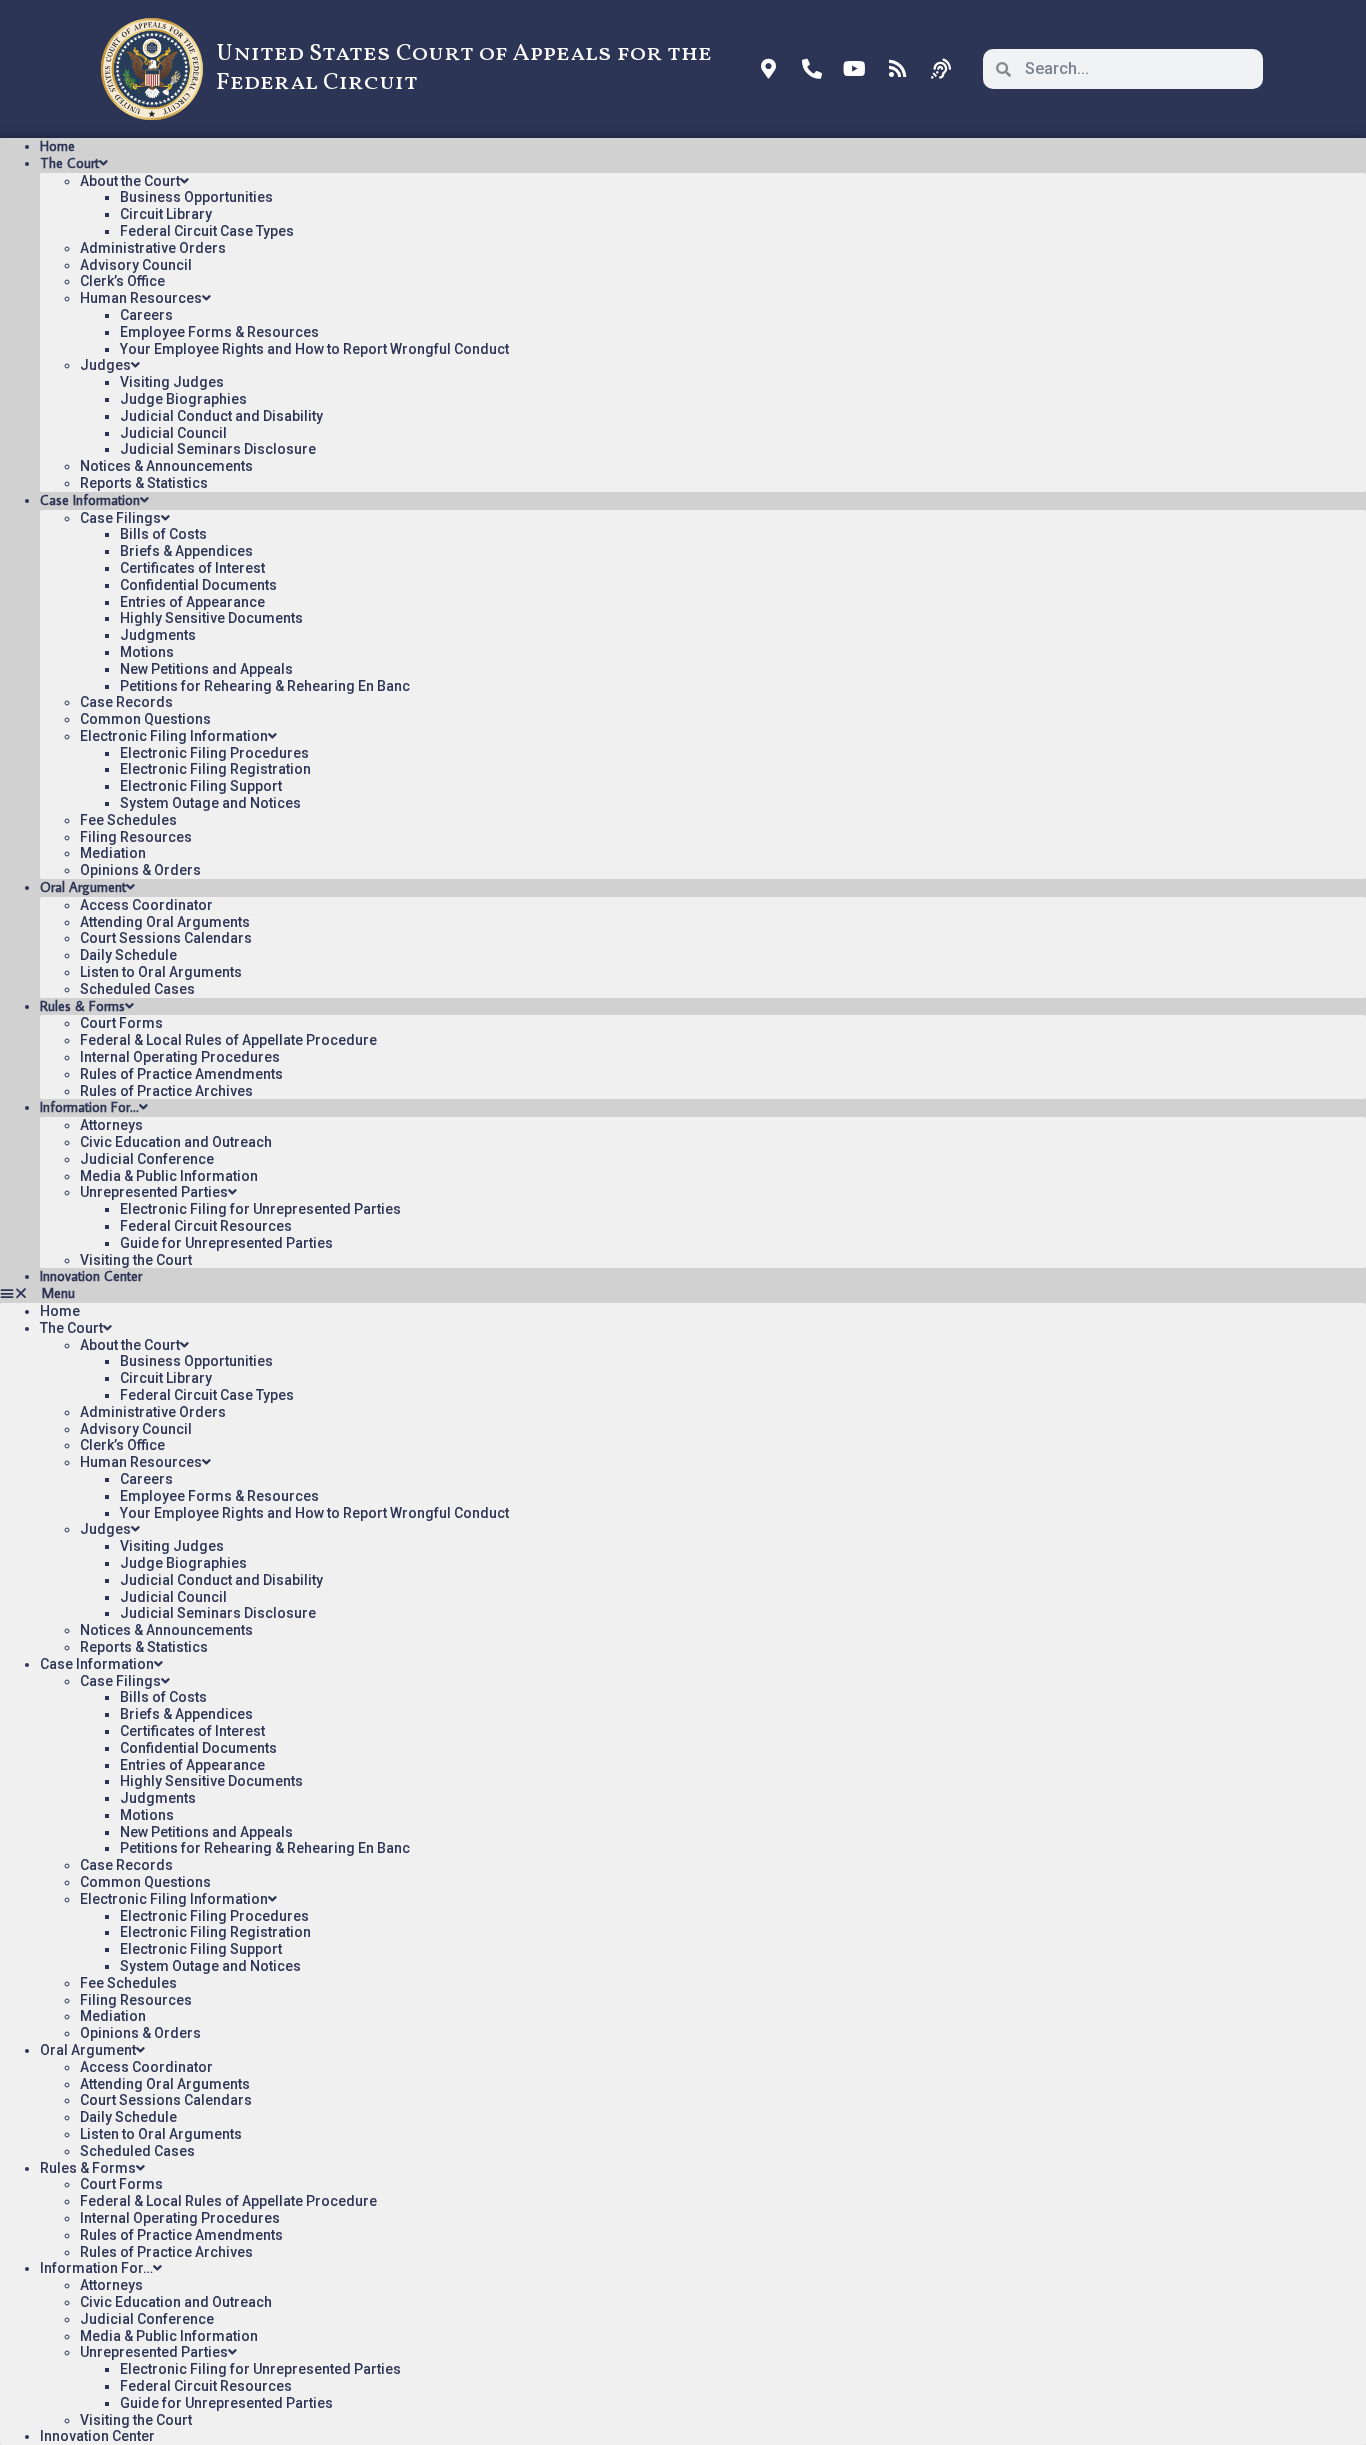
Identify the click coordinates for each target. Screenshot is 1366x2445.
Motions (147, 652)
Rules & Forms (82, 1006)
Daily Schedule (128, 955)
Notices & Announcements (166, 466)
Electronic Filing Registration (215, 769)
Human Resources (141, 298)
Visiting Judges (172, 382)
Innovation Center (91, 1276)
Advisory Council (136, 265)
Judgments (158, 635)
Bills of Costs (163, 534)
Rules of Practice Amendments (181, 1074)
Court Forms (121, 1023)
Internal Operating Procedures (180, 1057)
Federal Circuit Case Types (207, 231)
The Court (69, 163)
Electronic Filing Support (201, 786)
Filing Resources (136, 837)
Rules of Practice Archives (166, 1091)
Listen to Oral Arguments (161, 972)
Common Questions (145, 719)
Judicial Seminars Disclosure (218, 449)
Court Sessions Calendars (166, 938)
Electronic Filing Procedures (214, 753)
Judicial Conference (147, 1159)
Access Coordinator (146, 905)
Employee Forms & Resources (219, 332)
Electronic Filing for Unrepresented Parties (260, 1209)
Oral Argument (83, 887)
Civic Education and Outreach (176, 1142)
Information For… (89, 1107)
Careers (146, 315)
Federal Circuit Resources (206, 1226)
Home (57, 146)
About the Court (130, 181)
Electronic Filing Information (174, 736)
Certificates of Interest (192, 568)
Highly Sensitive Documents (211, 618)
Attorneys (111, 1125)
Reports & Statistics (144, 483)
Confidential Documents (198, 585)
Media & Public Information (169, 1176)
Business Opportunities (196, 197)
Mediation (113, 853)
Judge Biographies (183, 399)
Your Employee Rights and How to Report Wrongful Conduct (314, 349)
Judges (105, 365)
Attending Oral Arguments (165, 922)
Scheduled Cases (137, 989)
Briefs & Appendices (186, 551)
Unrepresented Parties (154, 1192)
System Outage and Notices (210, 803)
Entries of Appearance (192, 602)
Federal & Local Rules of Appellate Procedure (228, 1040)
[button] (683, 1293)
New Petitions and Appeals (206, 669)
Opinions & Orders (140, 870)
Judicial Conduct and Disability (221, 416)
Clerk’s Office (122, 281)
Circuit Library (166, 214)
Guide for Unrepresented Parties (226, 1243)
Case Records (126, 702)
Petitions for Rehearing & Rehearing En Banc (265, 686)
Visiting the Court (136, 1260)
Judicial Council (173, 433)
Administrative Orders (153, 248)
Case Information (90, 500)
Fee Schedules (128, 820)
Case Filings (120, 518)
